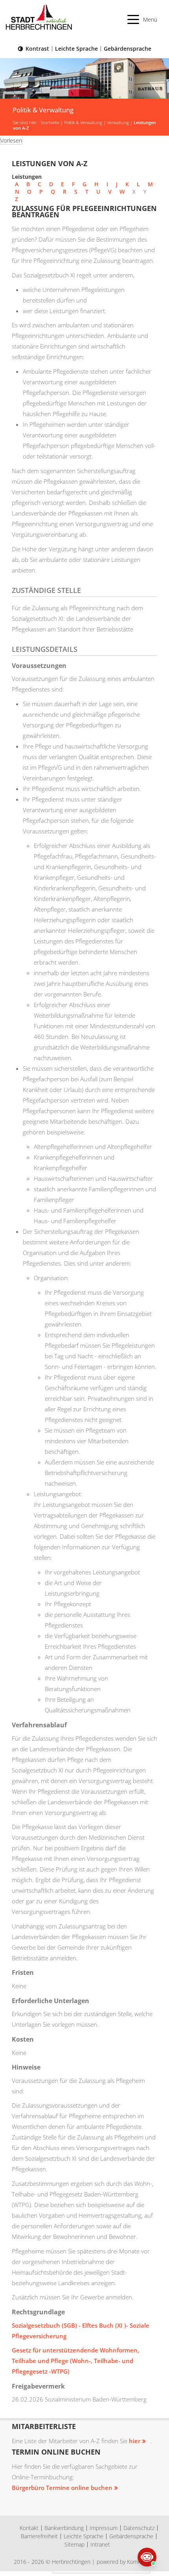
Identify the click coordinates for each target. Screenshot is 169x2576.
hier (135, 2441)
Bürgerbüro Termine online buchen (62, 2488)
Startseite (50, 123)
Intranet (100, 2544)
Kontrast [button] (37, 49)
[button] (142, 19)
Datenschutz (139, 2528)
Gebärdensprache (128, 49)
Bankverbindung (64, 2528)
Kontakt (29, 2528)
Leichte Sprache (76, 49)
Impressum (104, 2528)
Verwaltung (118, 123)
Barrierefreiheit (39, 2536)
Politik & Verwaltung (83, 123)
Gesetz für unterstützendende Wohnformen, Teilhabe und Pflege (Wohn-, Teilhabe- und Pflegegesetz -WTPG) (75, 2361)
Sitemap (74, 2544)
